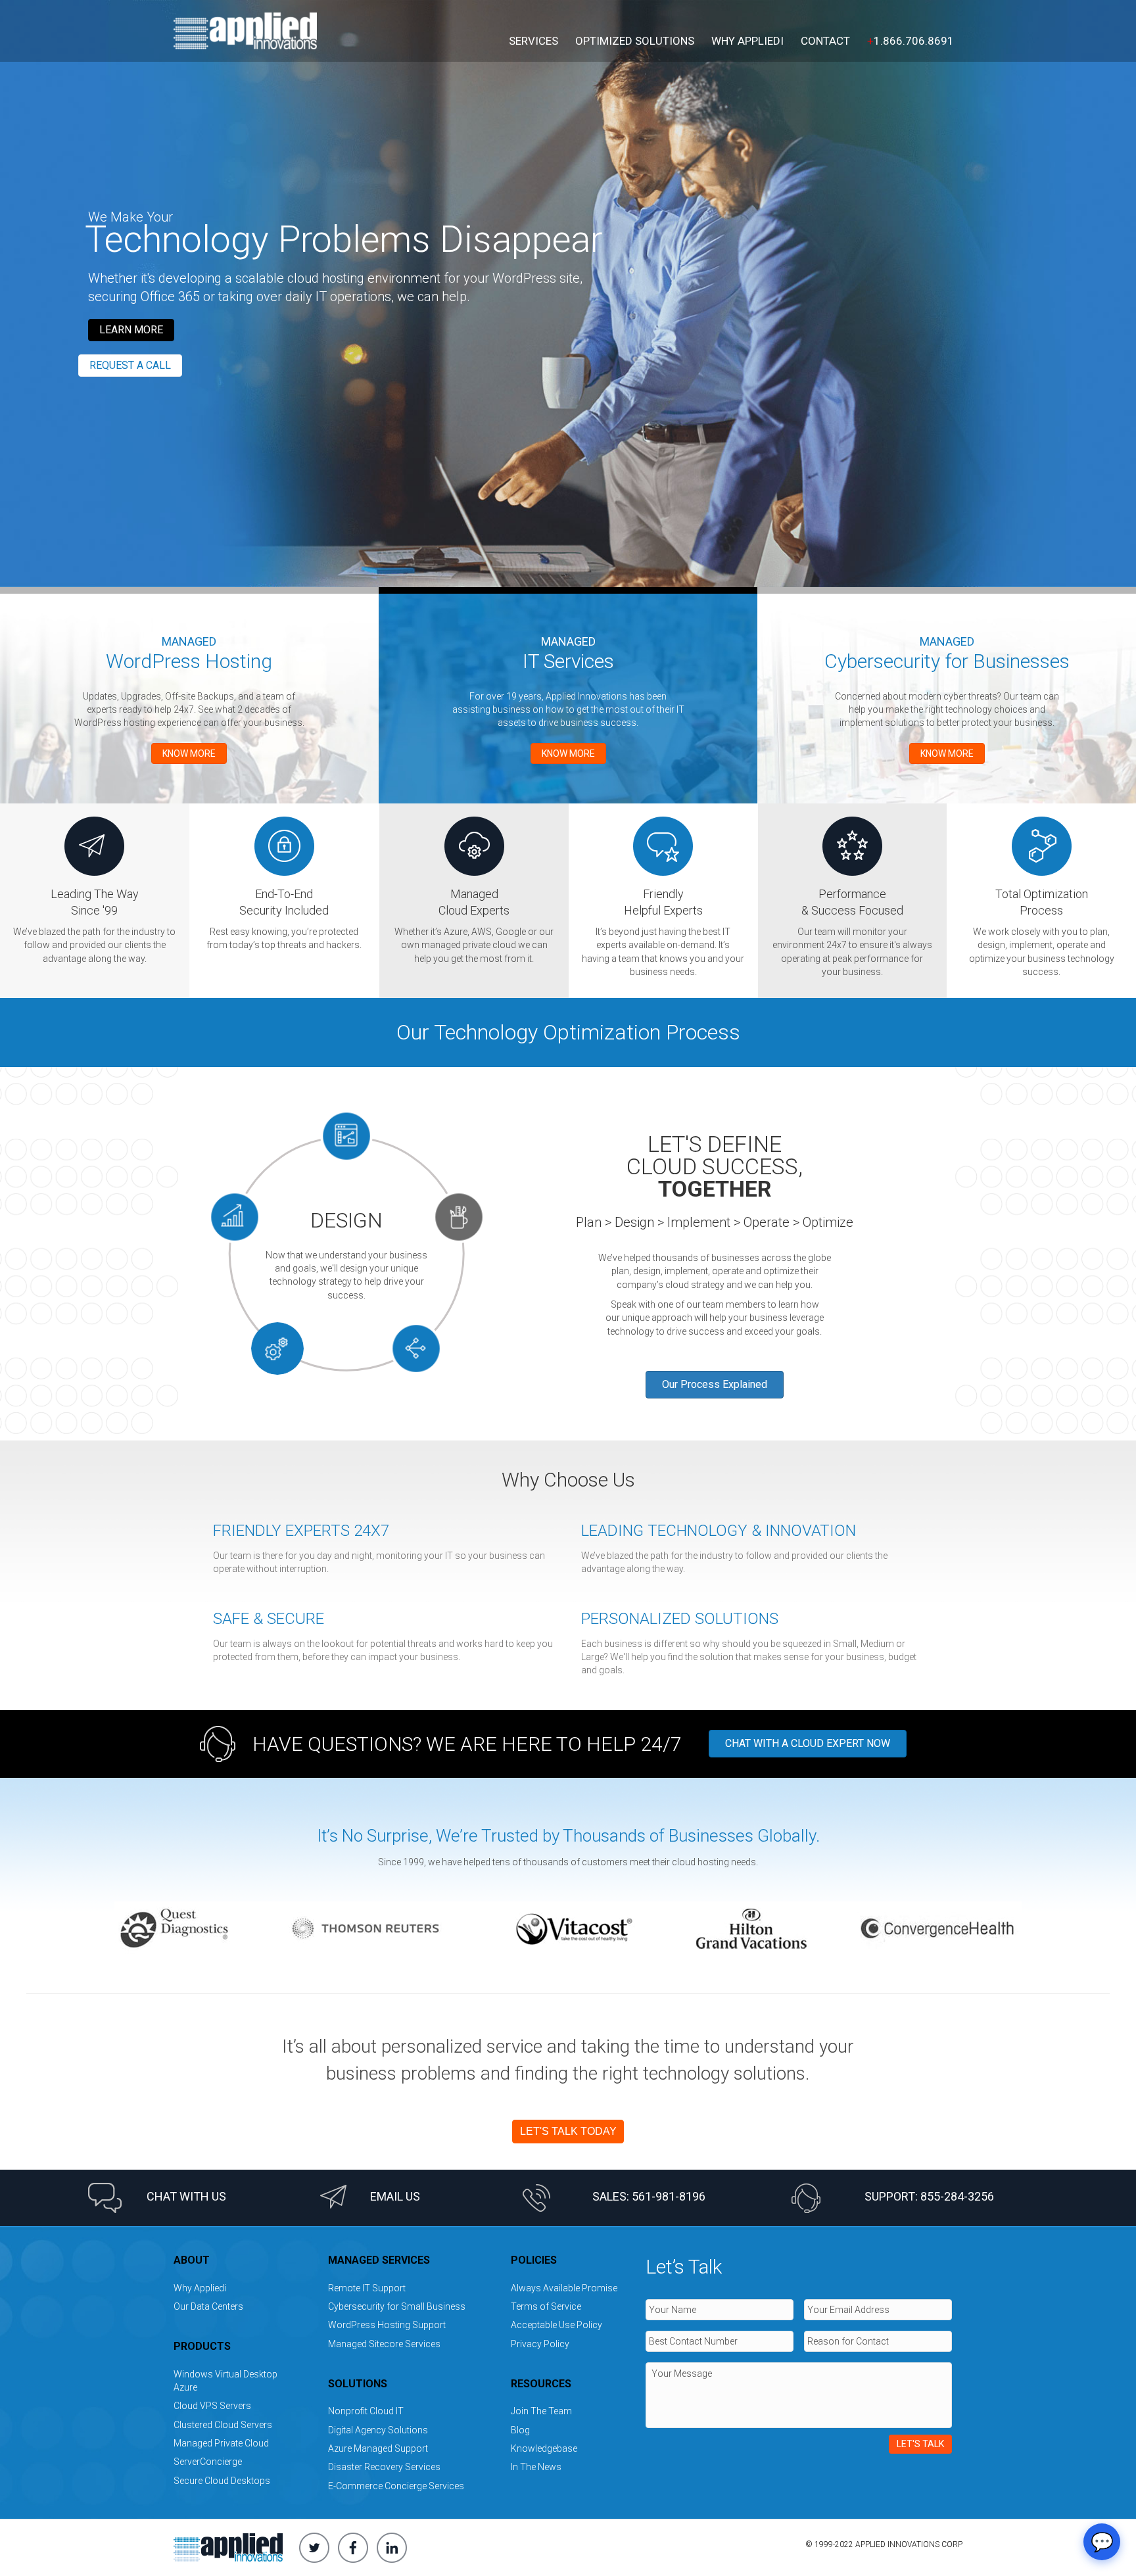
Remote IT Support (367, 2288)
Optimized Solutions (635, 41)
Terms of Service (546, 2306)
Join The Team (541, 2411)
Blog (520, 2430)
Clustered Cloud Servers (223, 2425)
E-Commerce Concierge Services (396, 2486)
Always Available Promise (564, 2288)
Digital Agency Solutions (378, 2430)
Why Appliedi (747, 41)
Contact (825, 41)
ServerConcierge (208, 2462)
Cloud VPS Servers (212, 2406)
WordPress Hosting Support (387, 2325)
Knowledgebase (544, 2448)
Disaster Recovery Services (384, 2467)
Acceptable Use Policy (556, 2325)
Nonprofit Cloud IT (366, 2411)
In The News (536, 2467)
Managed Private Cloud (221, 2443)
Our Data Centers (208, 2306)
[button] (131, 330)
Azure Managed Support (378, 2448)
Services (533, 41)
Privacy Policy (540, 2344)
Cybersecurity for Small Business (397, 2306)
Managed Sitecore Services (384, 2344)
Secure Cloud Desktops (222, 2481)
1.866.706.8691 (911, 41)
